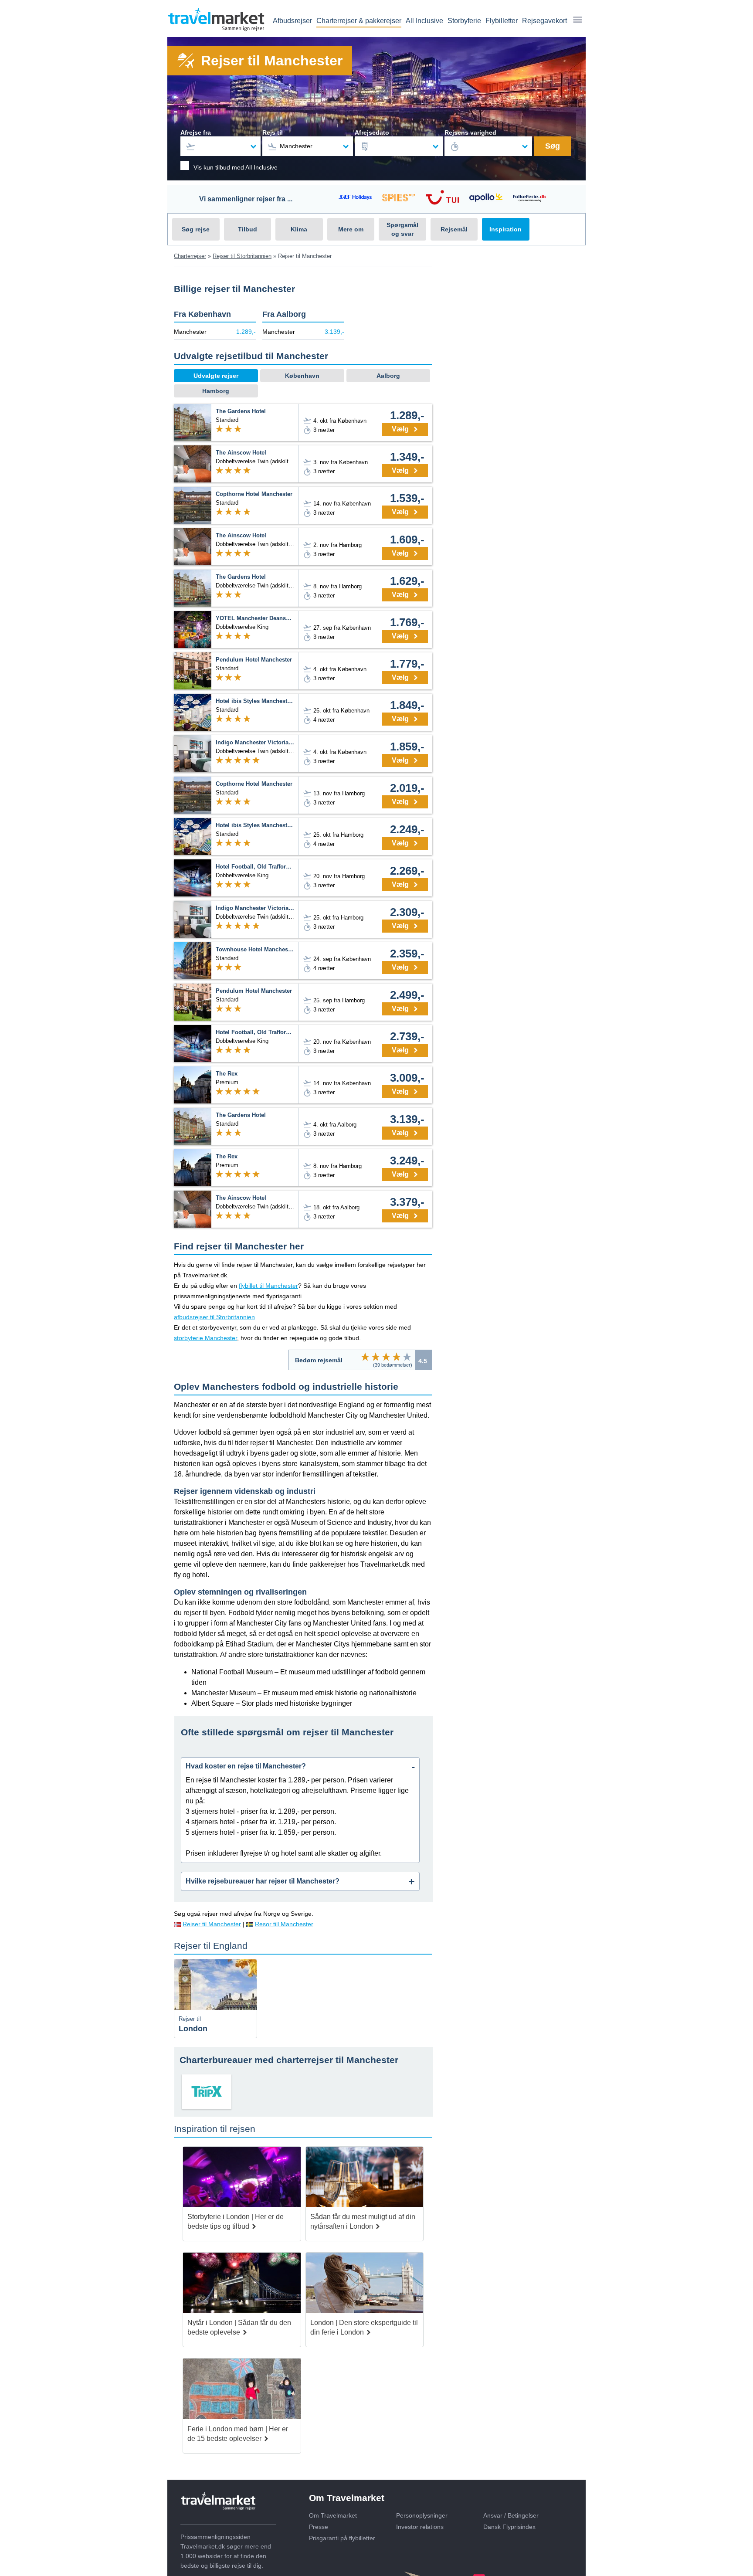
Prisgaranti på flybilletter (342, 2538)
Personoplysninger (422, 2515)
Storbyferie (464, 21)
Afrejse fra (196, 132)
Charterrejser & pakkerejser (359, 21)
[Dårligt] (365, 1357)
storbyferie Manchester (205, 1338)
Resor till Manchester (284, 1924)
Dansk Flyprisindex (509, 2527)
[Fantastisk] (407, 1357)
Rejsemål (454, 229)
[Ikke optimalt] (376, 1357)
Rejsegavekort (544, 21)
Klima (299, 229)
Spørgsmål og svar (402, 229)
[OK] (386, 1357)
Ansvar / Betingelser (511, 2515)
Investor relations (420, 2527)
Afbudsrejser (292, 21)
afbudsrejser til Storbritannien (214, 1317)
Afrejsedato (372, 132)
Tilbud (248, 229)
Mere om (351, 229)
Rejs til (273, 132)
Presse (319, 2527)
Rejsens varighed (470, 132)
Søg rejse (196, 229)
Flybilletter (502, 21)
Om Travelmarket (333, 2515)
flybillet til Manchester (268, 1286)
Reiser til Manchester (212, 1924)
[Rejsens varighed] (488, 146)
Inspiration (505, 229)
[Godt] (397, 1357)
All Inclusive (424, 21)
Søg (553, 146)
